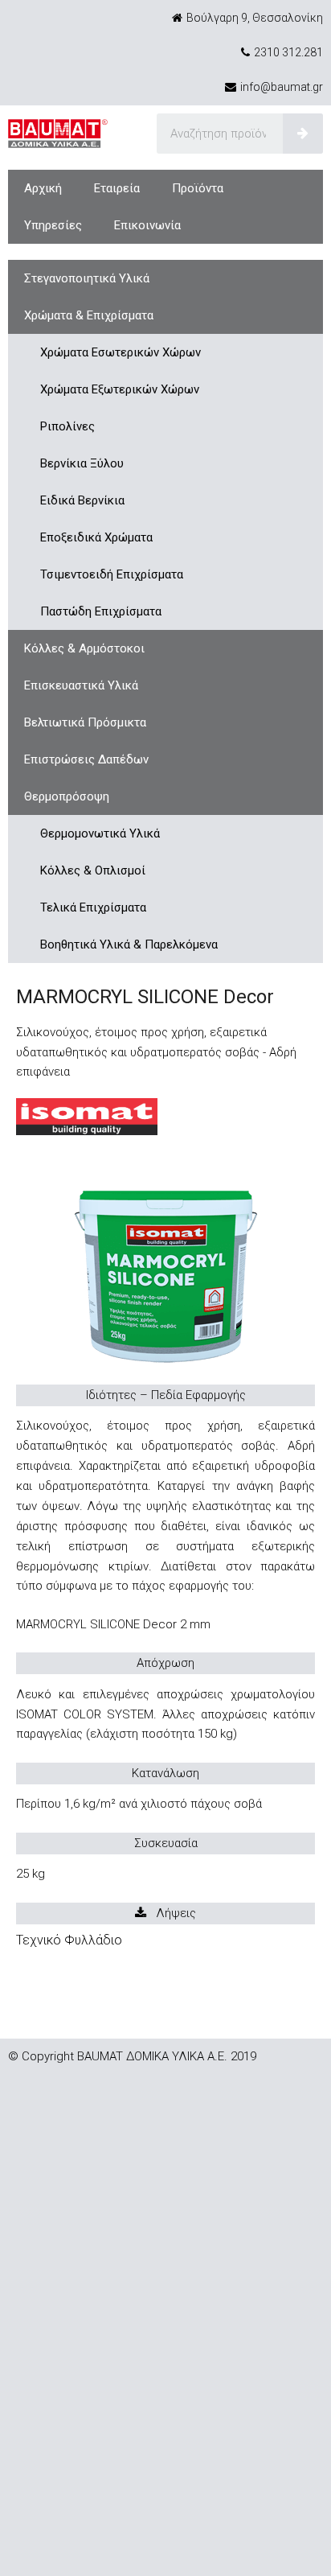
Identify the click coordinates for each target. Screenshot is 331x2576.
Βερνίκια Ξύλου (82, 463)
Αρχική (43, 188)
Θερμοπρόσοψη (67, 796)
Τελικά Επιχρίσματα (93, 907)
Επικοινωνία (147, 225)
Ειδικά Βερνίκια (82, 500)
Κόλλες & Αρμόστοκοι (84, 648)
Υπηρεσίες (53, 225)
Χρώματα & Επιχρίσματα (89, 315)
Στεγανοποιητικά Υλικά (87, 278)
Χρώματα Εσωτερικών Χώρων (121, 352)
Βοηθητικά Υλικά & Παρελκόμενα (129, 944)
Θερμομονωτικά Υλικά (100, 833)
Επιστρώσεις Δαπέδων (86, 759)
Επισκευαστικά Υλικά (81, 685)
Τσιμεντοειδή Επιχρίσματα (112, 574)
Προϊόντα (198, 188)
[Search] (303, 134)
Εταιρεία (117, 188)
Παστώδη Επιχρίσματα (101, 611)
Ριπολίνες (67, 426)
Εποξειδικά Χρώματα (96, 537)
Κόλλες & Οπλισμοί (93, 870)
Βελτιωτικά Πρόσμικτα (85, 722)
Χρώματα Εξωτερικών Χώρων (120, 389)
